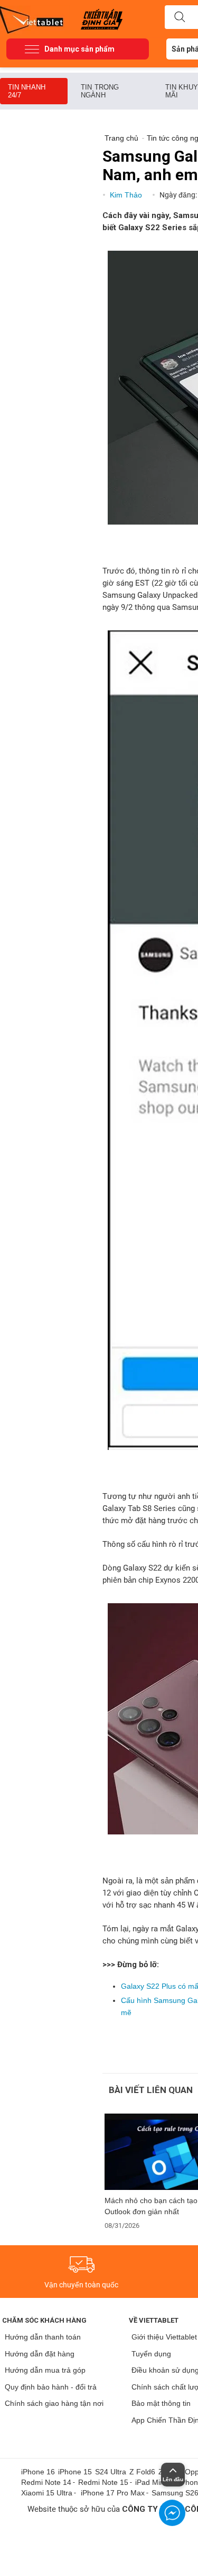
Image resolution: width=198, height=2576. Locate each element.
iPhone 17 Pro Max (113, 2493)
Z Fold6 (142, 2472)
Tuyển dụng (151, 2354)
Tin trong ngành (100, 91)
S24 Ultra (111, 2472)
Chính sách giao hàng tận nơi (54, 2403)
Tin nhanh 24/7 (27, 91)
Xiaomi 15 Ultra (47, 2493)
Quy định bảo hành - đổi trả (51, 2387)
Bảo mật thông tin (161, 2403)
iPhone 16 (38, 2472)
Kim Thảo (127, 195)
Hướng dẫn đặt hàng (40, 2354)
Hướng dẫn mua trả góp (45, 2370)
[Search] (180, 17)
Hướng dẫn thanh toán (43, 2337)
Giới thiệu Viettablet (164, 2337)
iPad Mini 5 (154, 2482)
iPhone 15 (75, 2472)
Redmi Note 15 (103, 2482)
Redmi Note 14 (46, 2482)
